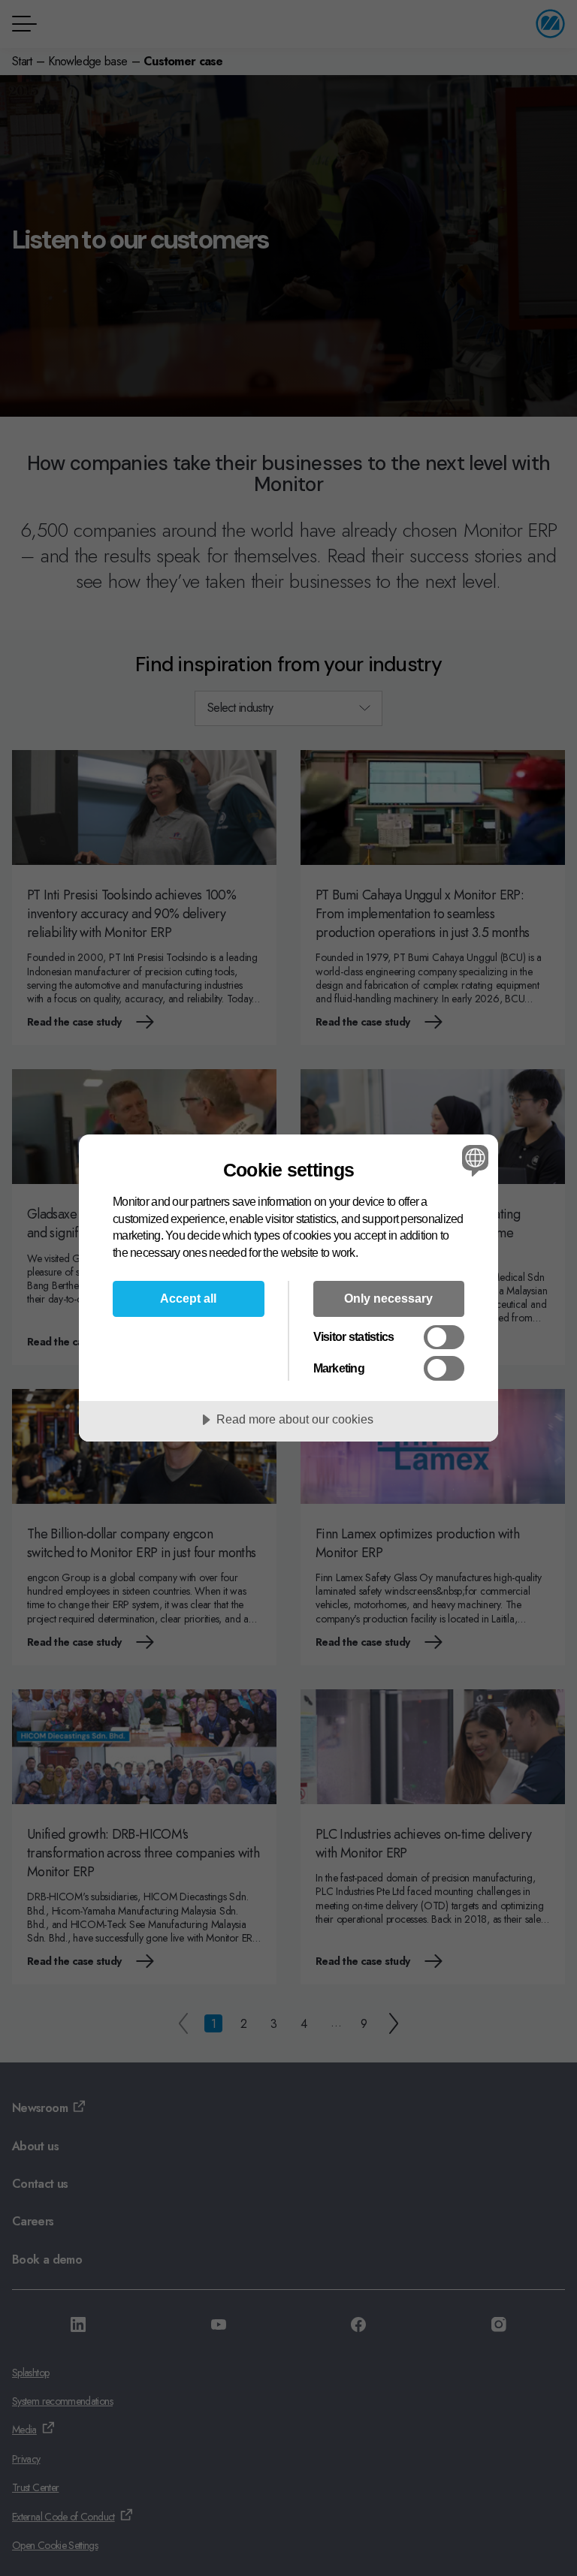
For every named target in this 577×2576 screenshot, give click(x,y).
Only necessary (388, 1298)
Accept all (188, 1298)
